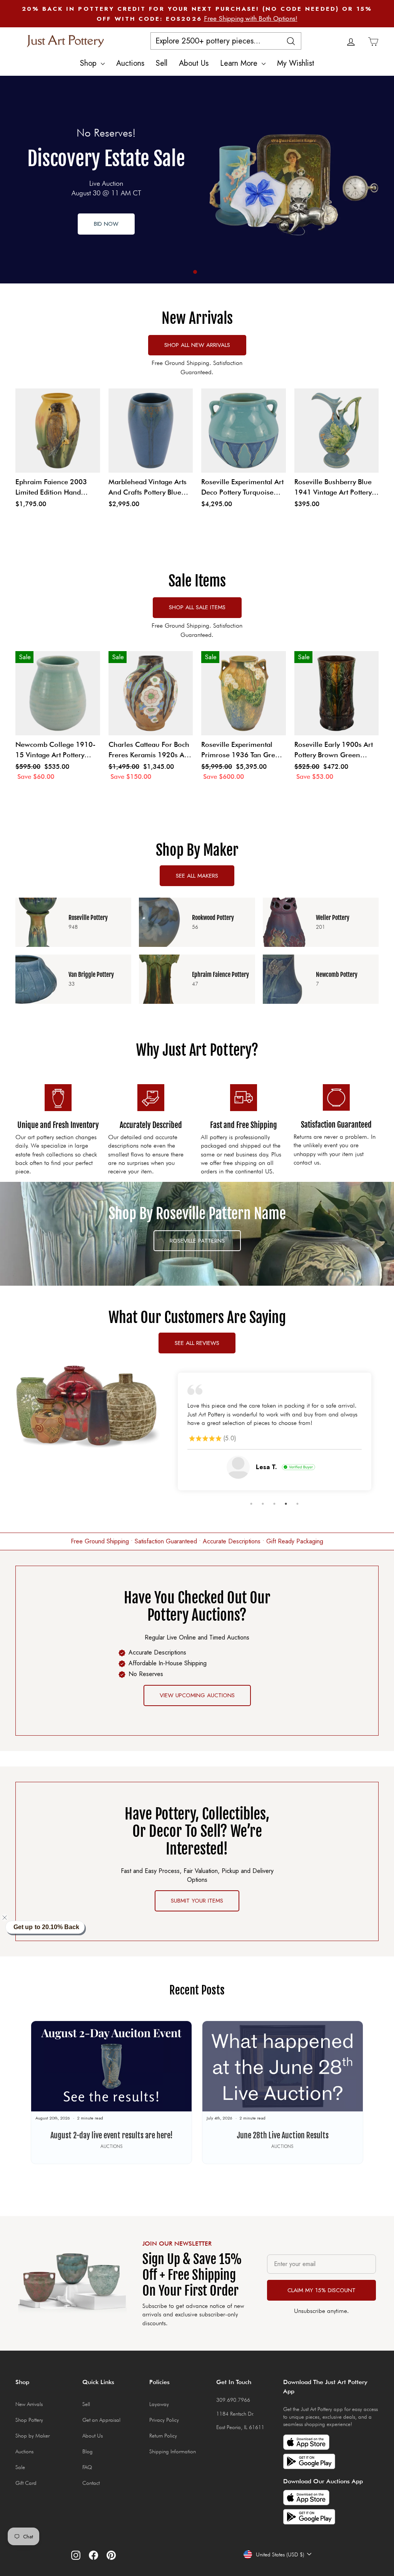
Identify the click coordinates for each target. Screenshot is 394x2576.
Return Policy (163, 2436)
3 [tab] (274, 1504)
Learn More (240, 63)
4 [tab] (286, 1504)
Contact (91, 2483)
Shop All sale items (197, 607)
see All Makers (197, 876)
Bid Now (106, 224)
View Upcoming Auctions (197, 1695)
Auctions (130, 63)
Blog (88, 2451)
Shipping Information (173, 2451)
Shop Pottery (29, 2420)
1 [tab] (195, 272)
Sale (20, 2467)
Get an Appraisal (101, 2420)
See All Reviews (197, 1343)
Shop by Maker (33, 2436)
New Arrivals (29, 2404)
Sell (162, 63)
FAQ (87, 2467)
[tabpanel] (197, 180)
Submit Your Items (197, 1901)
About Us (194, 63)
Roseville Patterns (197, 1241)
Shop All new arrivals (197, 345)
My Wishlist (296, 63)
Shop (89, 63)
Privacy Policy (164, 2420)
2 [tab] (263, 1504)
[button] (9, 1918)
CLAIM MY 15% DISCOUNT (321, 2290)
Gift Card (26, 2483)
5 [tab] (297, 1504)
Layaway (159, 2404)
